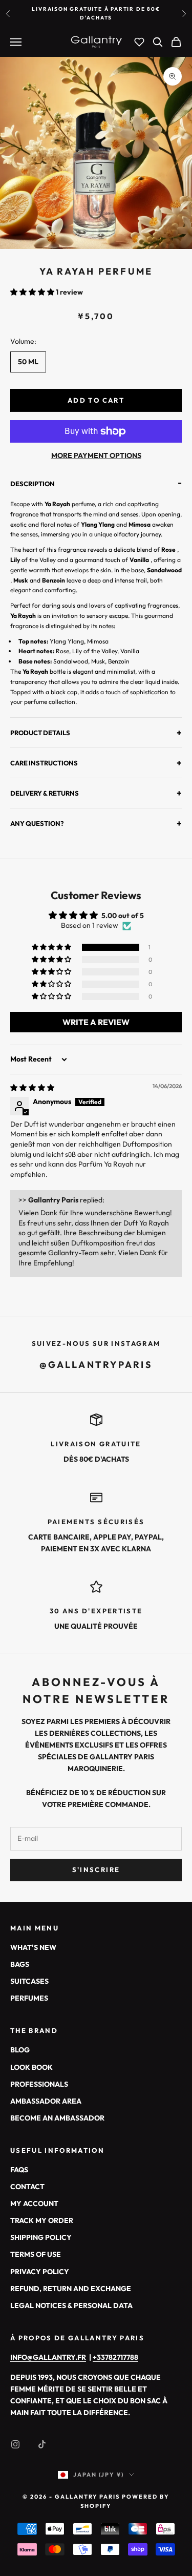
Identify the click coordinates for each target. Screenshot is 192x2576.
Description (96, 484)
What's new (33, 1947)
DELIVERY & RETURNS (96, 793)
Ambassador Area (46, 2101)
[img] (32, 1088)
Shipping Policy (41, 2237)
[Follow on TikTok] (42, 2444)
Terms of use (36, 2254)
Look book (31, 2067)
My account (34, 2204)
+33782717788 (115, 2357)
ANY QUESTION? (96, 823)
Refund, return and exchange (71, 2289)
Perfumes (29, 1998)
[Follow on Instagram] (15, 2444)
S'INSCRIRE (96, 1869)
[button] (33, 292)
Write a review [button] (96, 1022)
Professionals (39, 2084)
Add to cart (96, 400)
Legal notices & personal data (71, 2305)
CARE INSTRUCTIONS (96, 763)
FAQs (19, 2170)
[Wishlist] (139, 42)
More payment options (96, 455)
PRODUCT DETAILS (96, 732)
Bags (20, 1964)
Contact (27, 2187)
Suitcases (29, 1981)
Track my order (42, 2220)
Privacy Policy (40, 2272)
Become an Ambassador (57, 2118)
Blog (20, 2050)
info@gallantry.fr (48, 2357)
